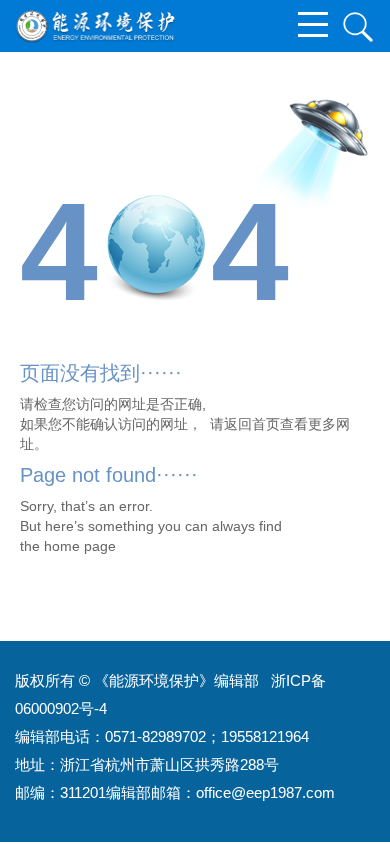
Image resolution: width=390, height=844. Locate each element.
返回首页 (252, 424)
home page (80, 546)
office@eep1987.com (265, 792)
